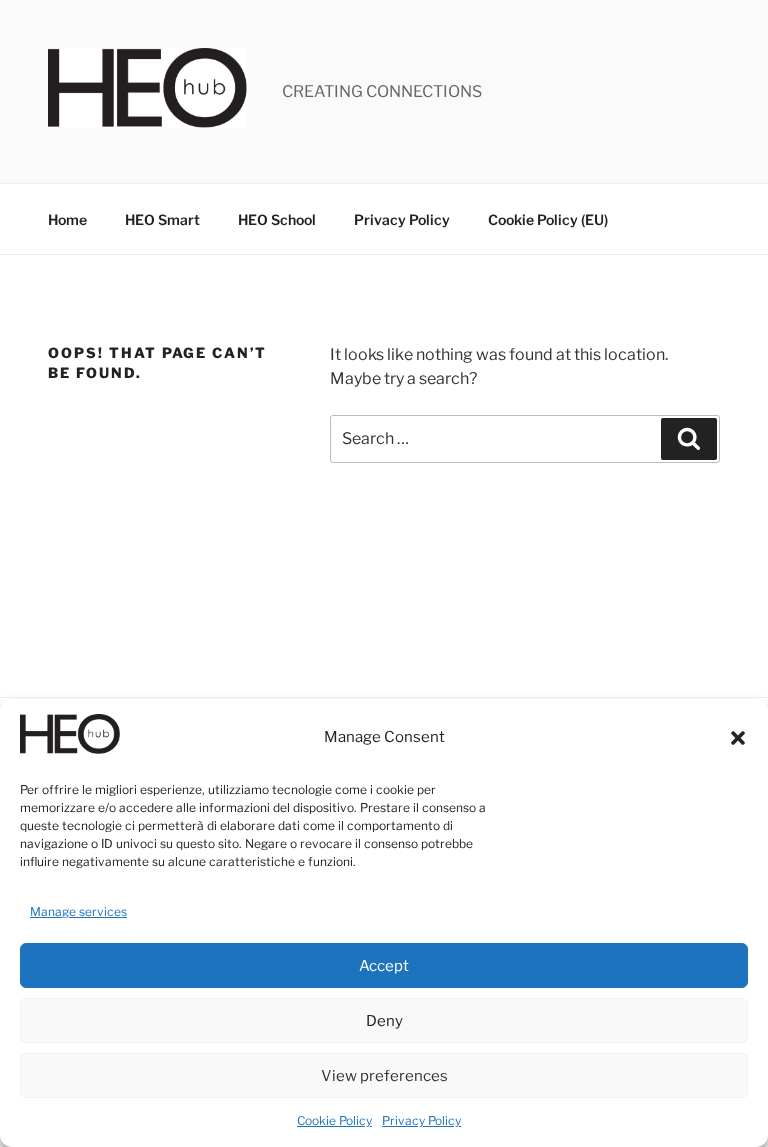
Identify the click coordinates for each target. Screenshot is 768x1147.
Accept (384, 966)
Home (67, 219)
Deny (384, 1021)
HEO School (277, 219)
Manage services (78, 911)
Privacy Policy (421, 1120)
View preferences (384, 1076)
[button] (738, 738)
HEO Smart (162, 219)
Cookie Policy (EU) (548, 219)
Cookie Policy (334, 1120)
